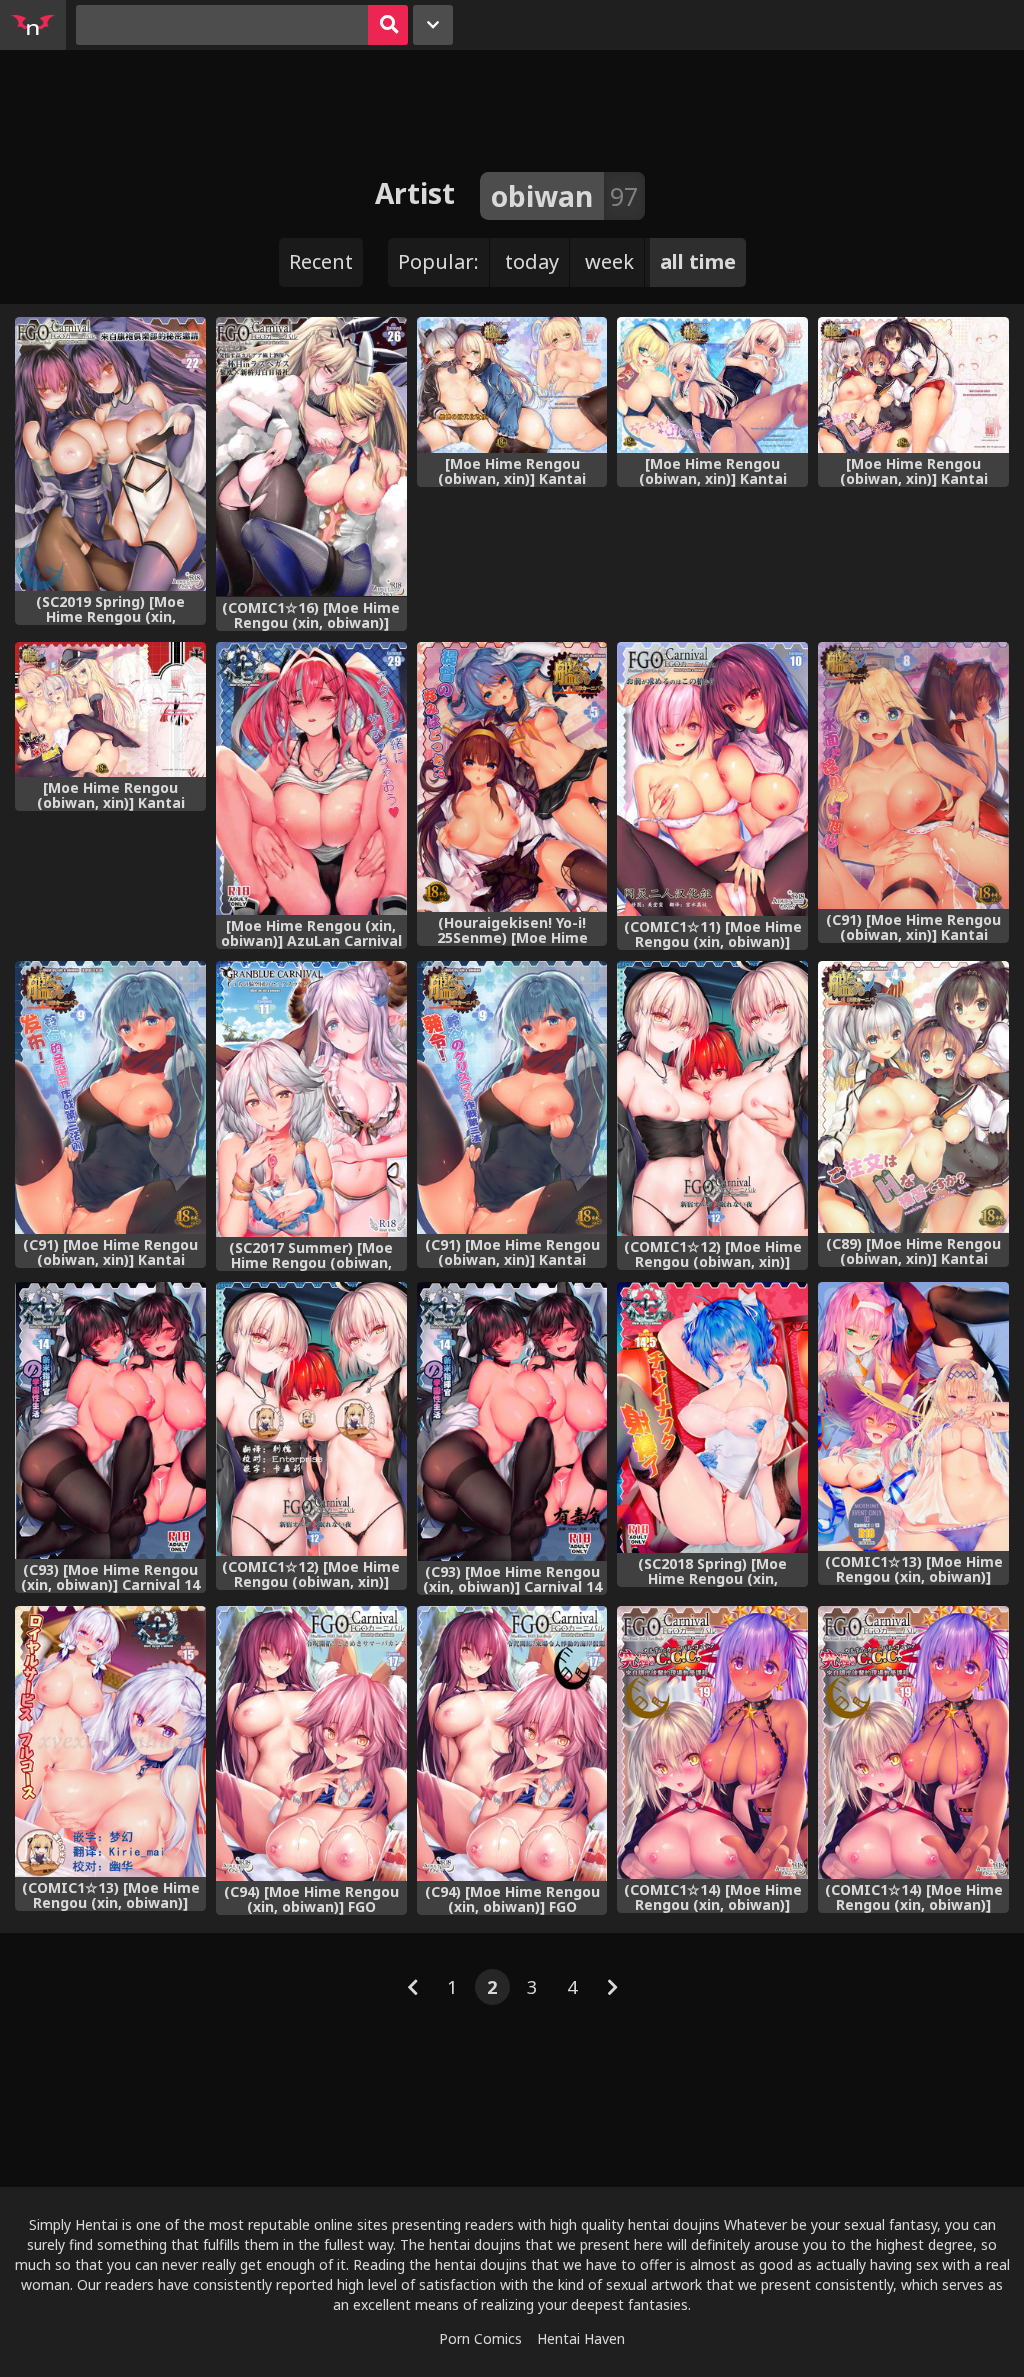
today (532, 261)
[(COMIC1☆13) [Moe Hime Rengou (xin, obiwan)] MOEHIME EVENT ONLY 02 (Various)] (913, 1416)
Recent (321, 261)
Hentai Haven (581, 2338)
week (609, 261)
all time (698, 261)
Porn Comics (480, 2338)
